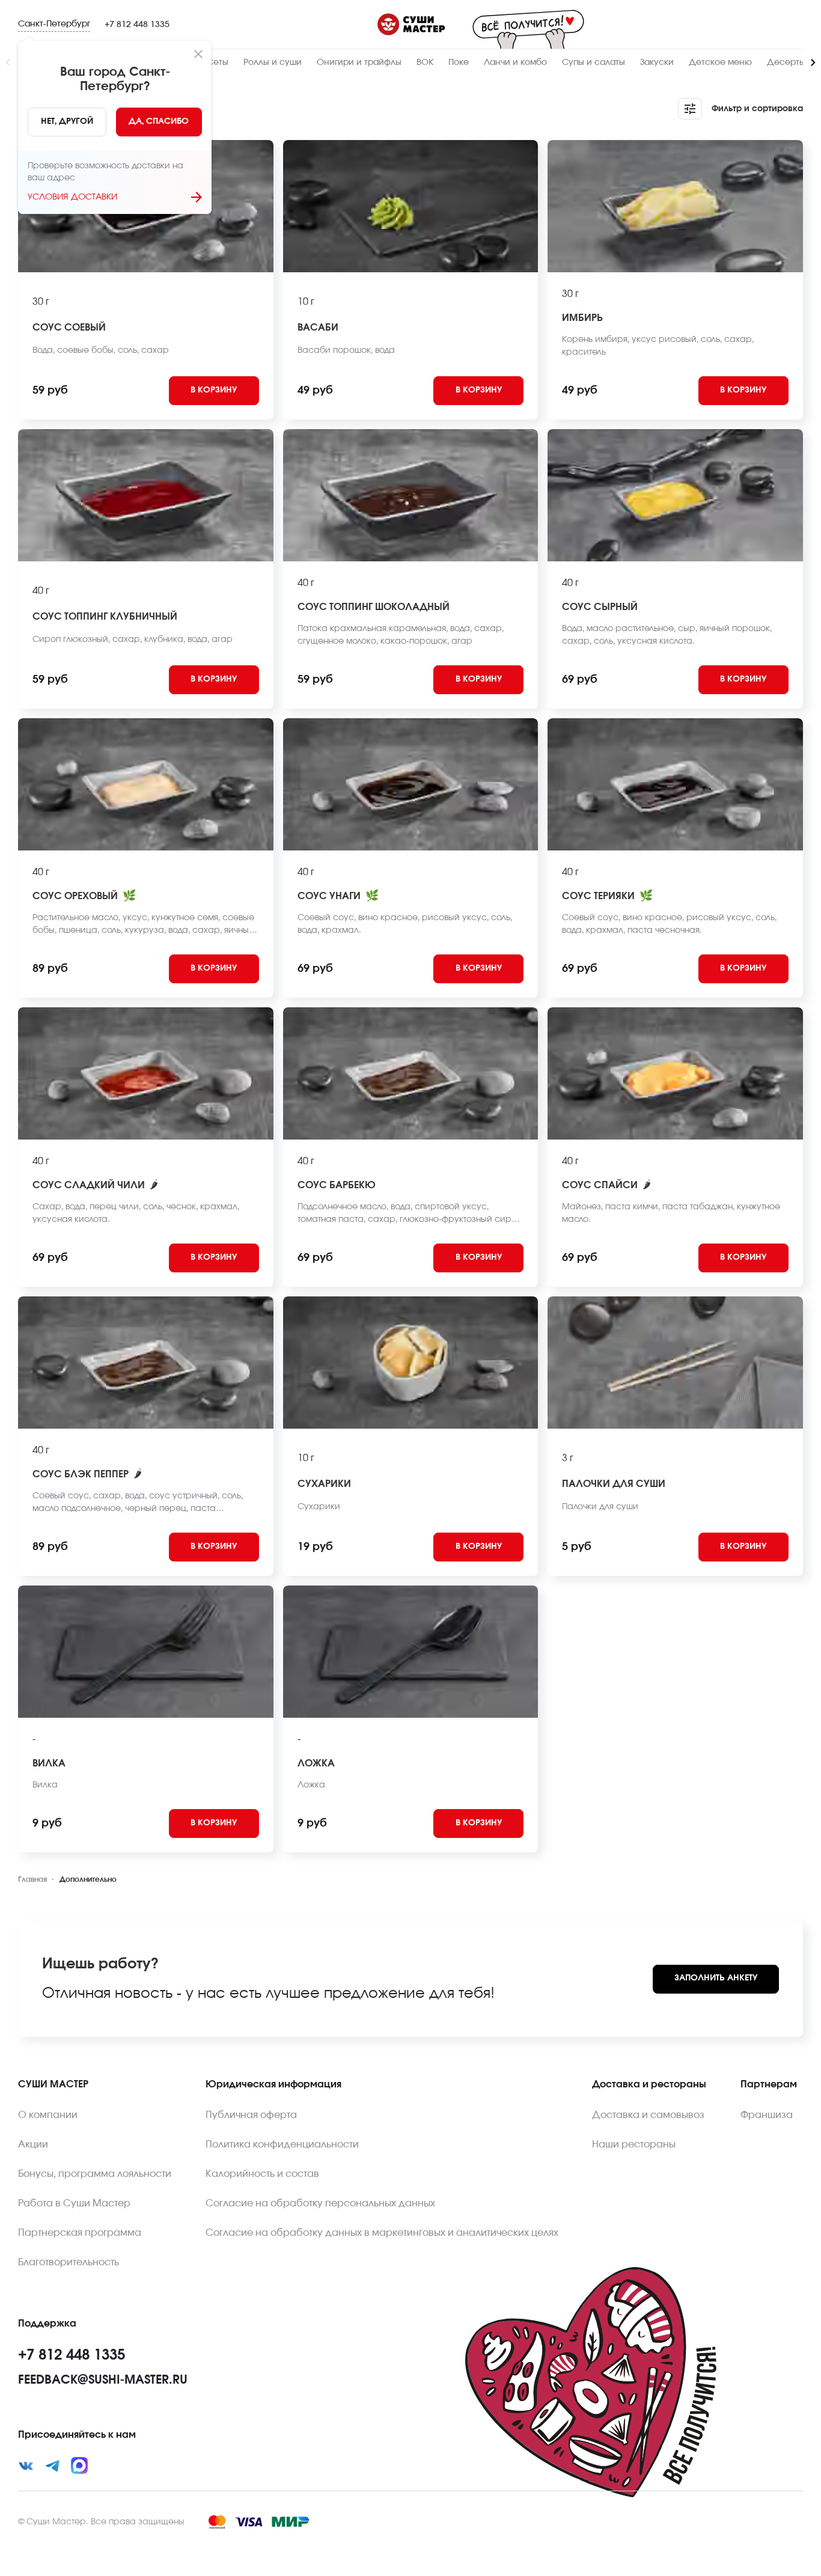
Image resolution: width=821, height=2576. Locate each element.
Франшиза (767, 2115)
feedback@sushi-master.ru (103, 2380)
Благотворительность (69, 2262)
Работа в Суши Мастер (74, 2203)
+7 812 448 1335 (137, 25)
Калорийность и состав (262, 2174)
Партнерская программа (80, 2233)
